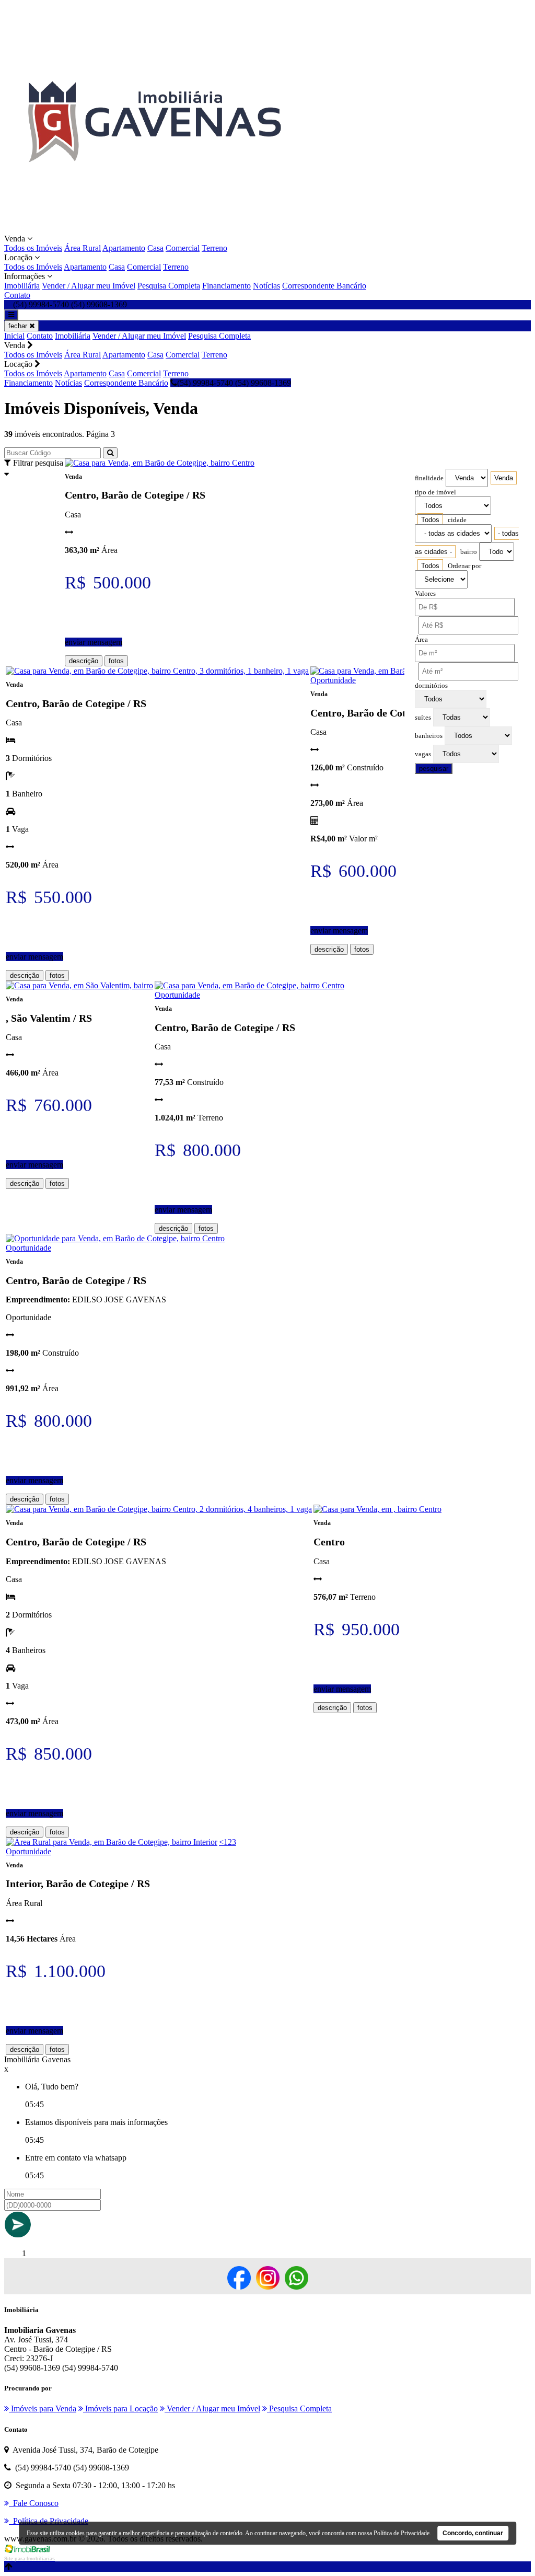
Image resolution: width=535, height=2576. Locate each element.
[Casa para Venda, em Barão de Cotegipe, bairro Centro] (160, 463)
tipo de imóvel (435, 492)
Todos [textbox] (430, 520)
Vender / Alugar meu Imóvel (89, 286)
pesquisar (434, 769)
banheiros (429, 736)
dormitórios (431, 686)
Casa (155, 248)
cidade (457, 520)
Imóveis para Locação (120, 2408)
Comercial (183, 248)
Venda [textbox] (504, 478)
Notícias (266, 286)
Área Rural (83, 248)
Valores (425, 594)
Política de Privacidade (402, 2533)
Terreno (214, 248)
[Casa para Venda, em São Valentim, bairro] (79, 985)
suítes (423, 718)
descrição (84, 661)
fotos (116, 661)
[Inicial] (154, 229)
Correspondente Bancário (324, 286)
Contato (17, 295)
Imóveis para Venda (43, 2408)
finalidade (429, 478)
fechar (19, 326)
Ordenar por (464, 566)
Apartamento (124, 248)
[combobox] (504, 478)
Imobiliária (22, 286)
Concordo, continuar (473, 2533)
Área (421, 640)
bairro (469, 552)
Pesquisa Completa (169, 286)
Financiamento (226, 286)
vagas (423, 754)
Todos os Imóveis (33, 248)
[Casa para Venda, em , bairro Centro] (377, 1509)
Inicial (14, 336)
